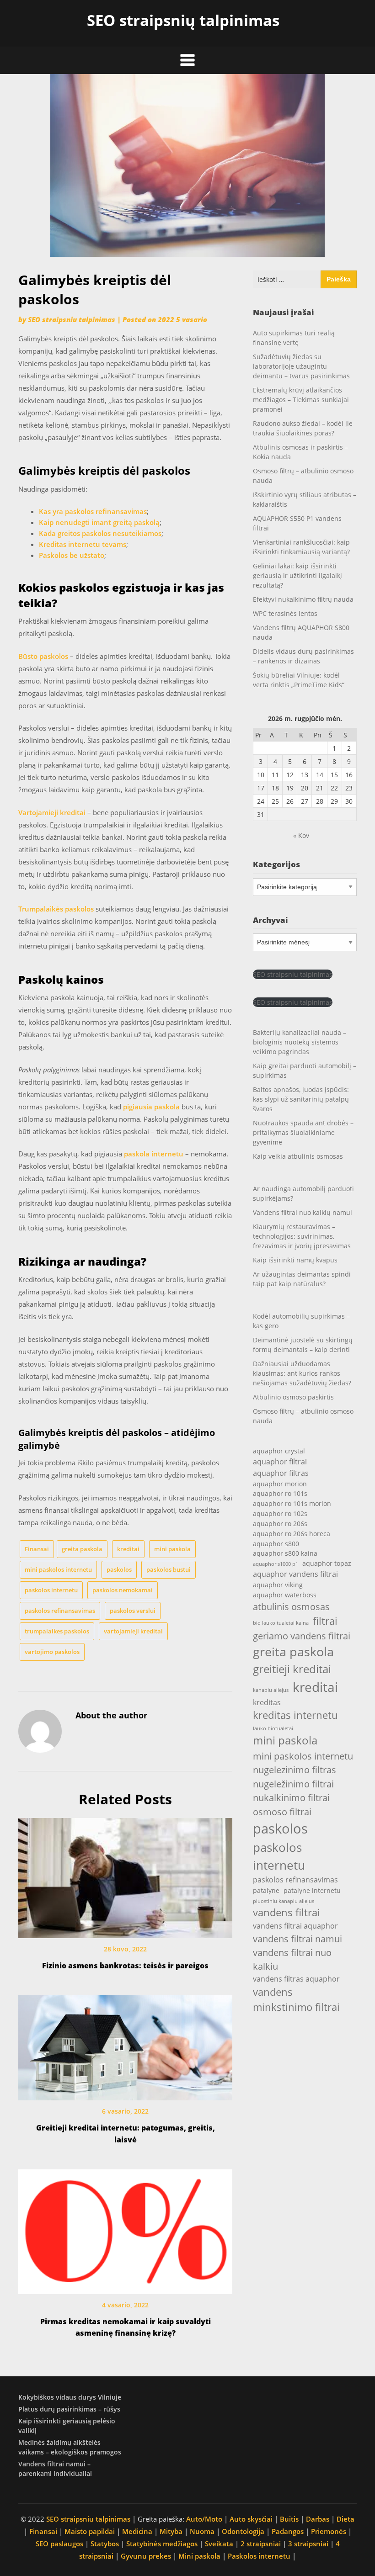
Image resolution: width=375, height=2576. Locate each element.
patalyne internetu (312, 1890)
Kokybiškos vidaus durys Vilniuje (70, 2397)
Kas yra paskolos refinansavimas (93, 511)
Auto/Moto (204, 2519)
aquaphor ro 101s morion (292, 1503)
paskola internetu (154, 1154)
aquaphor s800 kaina (285, 1553)
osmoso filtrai (282, 1812)
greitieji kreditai (292, 1669)
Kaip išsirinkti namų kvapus (295, 1260)
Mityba (171, 2531)
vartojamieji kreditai (133, 1631)
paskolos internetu (51, 1590)
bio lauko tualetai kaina (281, 1623)
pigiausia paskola (151, 1107)
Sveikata (219, 2544)
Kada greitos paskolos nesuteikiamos (100, 533)
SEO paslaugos (59, 2544)
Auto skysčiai (251, 2519)
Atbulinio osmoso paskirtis (293, 1397)
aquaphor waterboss (285, 1595)
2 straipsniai (261, 2544)
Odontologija (243, 2531)
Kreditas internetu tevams (83, 544)
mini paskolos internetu (58, 1569)
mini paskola (172, 1549)
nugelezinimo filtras (295, 1770)
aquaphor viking (278, 1585)
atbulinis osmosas (291, 1606)
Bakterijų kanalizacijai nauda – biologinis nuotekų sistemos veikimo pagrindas (300, 1042)
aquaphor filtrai (280, 1461)
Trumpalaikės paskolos (56, 909)
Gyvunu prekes (146, 2556)
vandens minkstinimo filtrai (296, 1999)
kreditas (267, 1702)
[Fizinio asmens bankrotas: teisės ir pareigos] (125, 1875)
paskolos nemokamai (123, 1590)
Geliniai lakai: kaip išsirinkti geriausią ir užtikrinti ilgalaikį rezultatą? (297, 575)
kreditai (128, 1549)
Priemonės (329, 2531)
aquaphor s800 (276, 1544)
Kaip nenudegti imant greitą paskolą (99, 522)
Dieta (346, 2519)
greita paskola (82, 1549)
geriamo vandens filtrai (302, 1636)
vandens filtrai (287, 1912)
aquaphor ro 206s (280, 1524)
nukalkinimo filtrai (291, 1797)
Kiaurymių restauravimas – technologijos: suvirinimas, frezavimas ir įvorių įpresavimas (302, 1236)
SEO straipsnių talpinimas (183, 20)
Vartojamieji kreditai (52, 812)
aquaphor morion (280, 1484)
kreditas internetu (295, 1715)
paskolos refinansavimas (60, 1611)
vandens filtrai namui (297, 1939)
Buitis (289, 2519)
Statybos (105, 2544)
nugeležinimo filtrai (293, 1784)
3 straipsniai (308, 2544)
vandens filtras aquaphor (296, 1979)
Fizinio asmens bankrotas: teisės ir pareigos (125, 1966)
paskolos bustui (169, 1569)
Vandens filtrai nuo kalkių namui (303, 1212)
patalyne (266, 1890)
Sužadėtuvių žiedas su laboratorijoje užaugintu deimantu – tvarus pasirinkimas (301, 366)
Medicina (137, 2531)
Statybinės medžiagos (162, 2544)
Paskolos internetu (259, 2556)
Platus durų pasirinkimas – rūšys (69, 2409)
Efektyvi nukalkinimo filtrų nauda (303, 599)
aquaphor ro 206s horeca (292, 1534)
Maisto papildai (90, 2531)
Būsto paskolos (43, 656)
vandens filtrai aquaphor (295, 1926)
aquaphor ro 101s (280, 1493)
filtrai (325, 1621)
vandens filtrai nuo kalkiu (292, 1959)
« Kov (301, 835)
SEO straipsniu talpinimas (72, 319)
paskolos (119, 1569)
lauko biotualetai (273, 1728)
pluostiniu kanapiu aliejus (284, 1901)
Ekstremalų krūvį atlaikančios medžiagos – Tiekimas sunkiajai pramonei (301, 400)
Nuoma (202, 2531)
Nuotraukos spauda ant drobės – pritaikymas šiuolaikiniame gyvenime (303, 1132)
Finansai (37, 1549)
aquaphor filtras (281, 1473)
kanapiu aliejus (271, 1690)
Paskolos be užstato (72, 555)
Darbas (318, 2519)
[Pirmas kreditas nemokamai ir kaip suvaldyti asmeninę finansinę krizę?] (125, 2228)
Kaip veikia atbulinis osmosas (298, 1156)
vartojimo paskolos (52, 1652)
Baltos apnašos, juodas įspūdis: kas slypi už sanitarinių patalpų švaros (301, 1099)
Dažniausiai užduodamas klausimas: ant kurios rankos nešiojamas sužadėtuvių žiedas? (302, 1373)
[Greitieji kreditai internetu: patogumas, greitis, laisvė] (125, 2045)
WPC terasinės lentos (285, 613)
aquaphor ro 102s (280, 1513)
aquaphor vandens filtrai (295, 1574)
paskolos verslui (133, 1611)
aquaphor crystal (279, 1451)
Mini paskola (199, 2556)
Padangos (288, 2531)
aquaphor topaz (327, 1563)
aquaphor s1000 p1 (276, 1564)
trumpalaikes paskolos (57, 1631)
